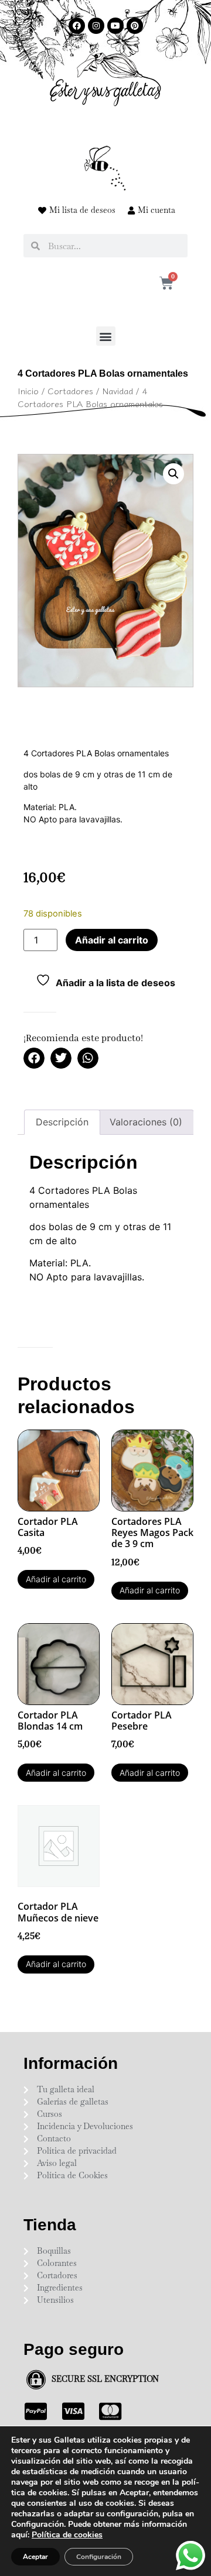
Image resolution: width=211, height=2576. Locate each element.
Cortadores (70, 390)
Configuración (99, 2557)
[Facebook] (77, 26)
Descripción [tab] (62, 1122)
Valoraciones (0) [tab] (146, 1122)
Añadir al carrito (112, 940)
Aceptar (35, 2557)
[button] (106, 336)
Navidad (118, 390)
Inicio (28, 390)
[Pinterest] (135, 26)
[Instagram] (96, 26)
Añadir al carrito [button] (56, 1579)
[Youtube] (115, 26)
